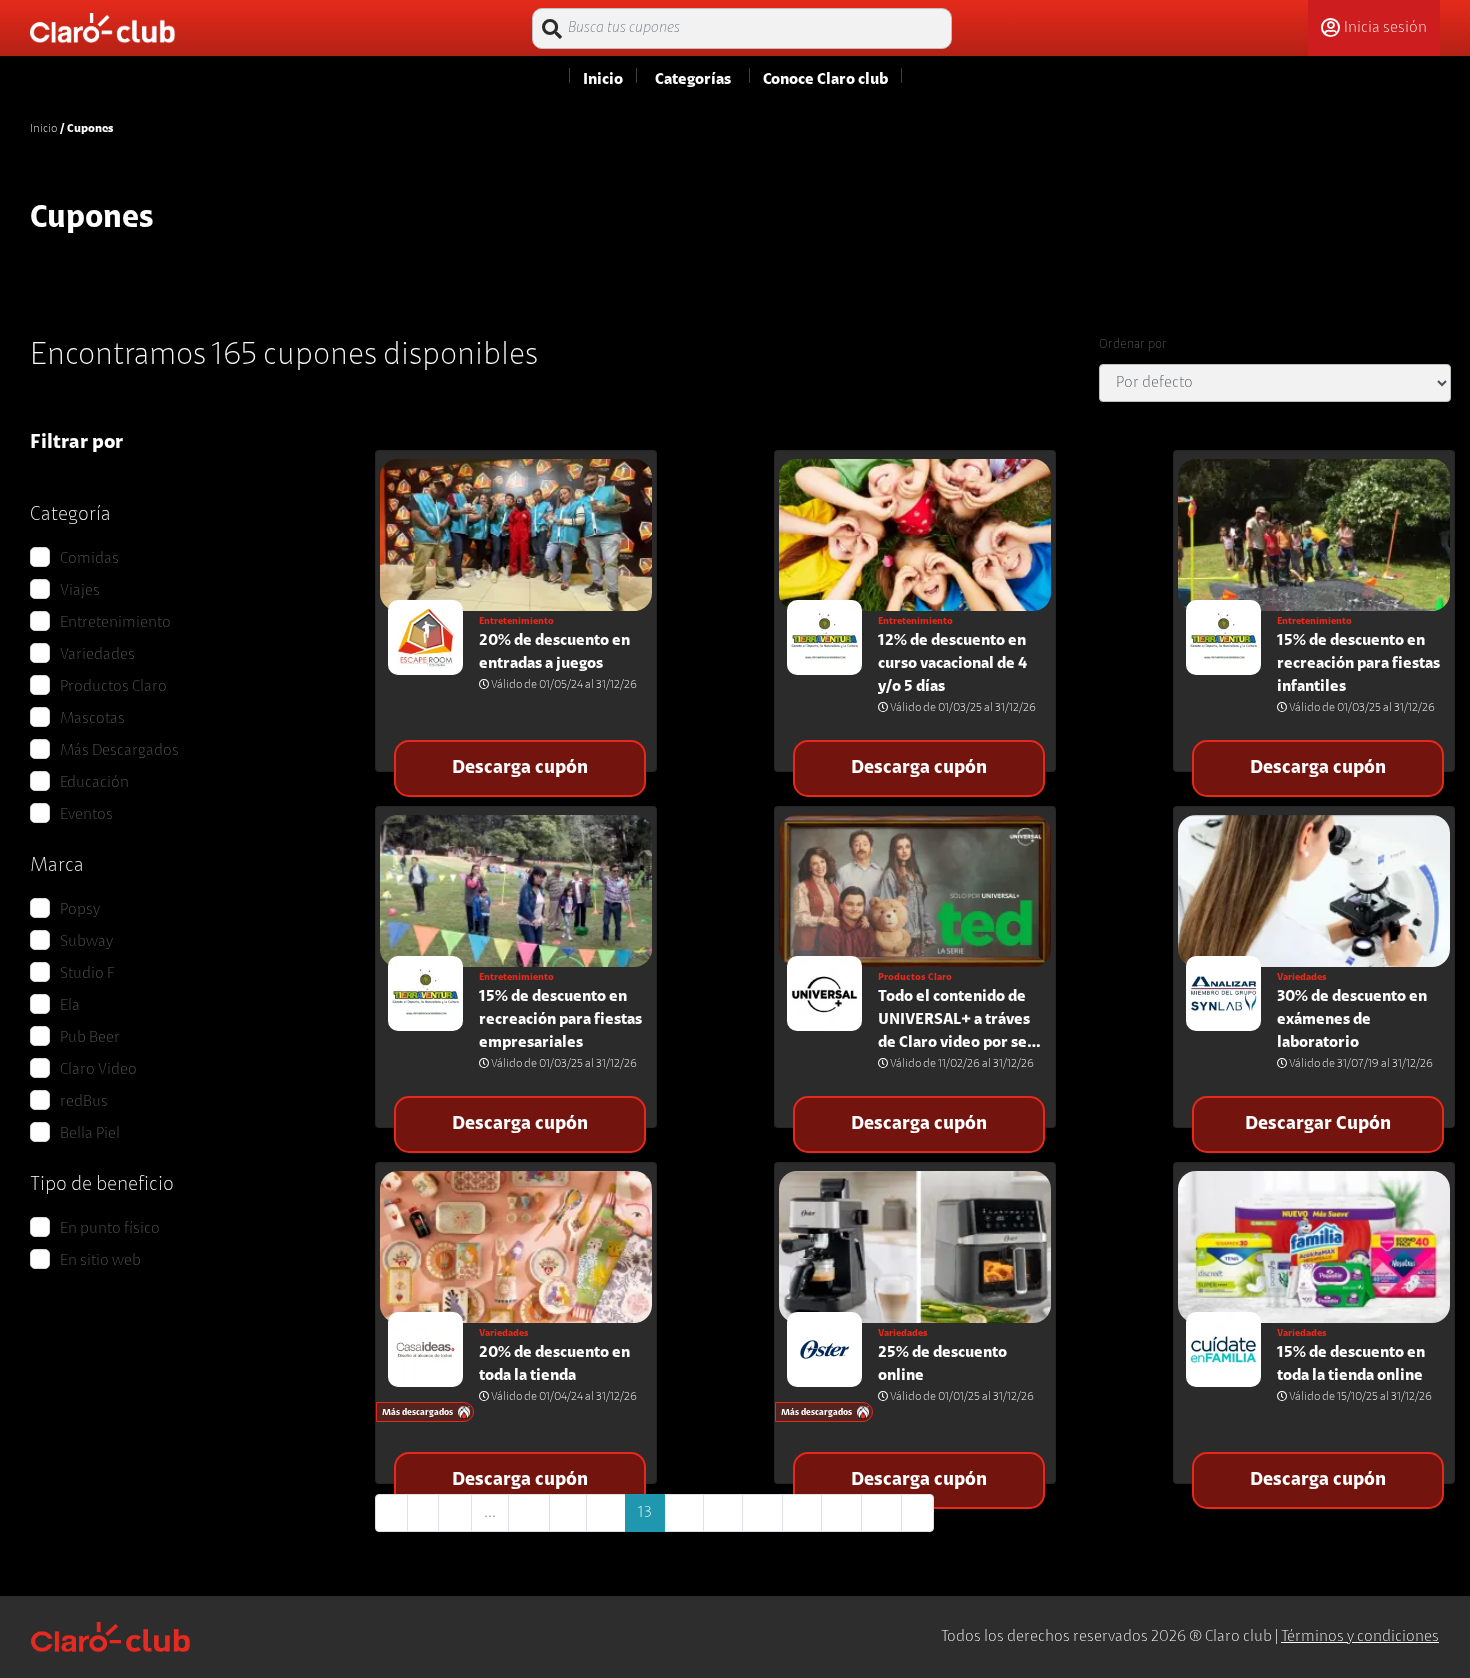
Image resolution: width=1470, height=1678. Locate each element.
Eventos (86, 815)
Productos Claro (113, 687)
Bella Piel (90, 1134)
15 (723, 1513)
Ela (70, 1006)
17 (802, 1513)
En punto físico (110, 1229)
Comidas (89, 559)
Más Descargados (119, 751)
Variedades (97, 655)
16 (762, 1513)
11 (568, 1513)
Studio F (87, 974)
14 (684, 1513)
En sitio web (100, 1261)
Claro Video (98, 1070)
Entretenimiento (115, 623)
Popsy (80, 910)
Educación (94, 783)
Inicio (43, 129)
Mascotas (92, 719)
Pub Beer (90, 1038)
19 (881, 1513)
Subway (86, 942)
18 (841, 1513)
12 (606, 1513)
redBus (84, 1102)
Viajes (80, 591)
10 (529, 1513)
